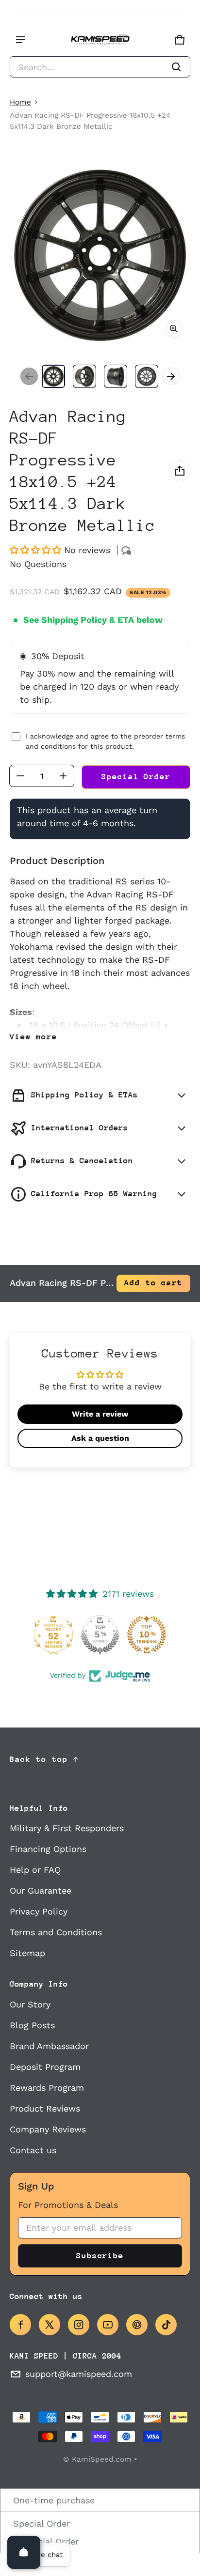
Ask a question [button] (100, 1438)
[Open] (24, 2552)
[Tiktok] (166, 2325)
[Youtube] (108, 2325)
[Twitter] (50, 2325)
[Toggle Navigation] (20, 40)
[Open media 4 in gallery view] (147, 376)
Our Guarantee (41, 1890)
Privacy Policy (39, 1911)
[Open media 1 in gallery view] (53, 376)
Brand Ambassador (49, 2046)
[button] (100, 67)
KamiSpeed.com (102, 2459)
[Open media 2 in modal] (100, 255)
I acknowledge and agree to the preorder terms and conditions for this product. (105, 741)
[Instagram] (79, 2325)
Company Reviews (48, 2129)
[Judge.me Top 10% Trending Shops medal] (147, 1635)
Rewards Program (47, 2088)
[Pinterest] (137, 2325)
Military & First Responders (67, 1828)
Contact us (33, 2150)
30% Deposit (58, 656)
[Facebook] (20, 2325)
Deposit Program (45, 2067)
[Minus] (20, 776)
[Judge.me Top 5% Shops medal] (100, 1635)
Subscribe (100, 2256)
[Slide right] (171, 376)
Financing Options (48, 1849)
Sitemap (27, 1953)
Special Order (40, 2523)
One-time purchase (52, 2500)
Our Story (30, 2004)
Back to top (39, 1759)
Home (20, 102)
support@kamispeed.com (79, 2374)
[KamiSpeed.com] (100, 40)
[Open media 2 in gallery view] (84, 376)
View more (33, 1037)
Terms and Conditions (56, 1932)
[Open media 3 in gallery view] (116, 376)
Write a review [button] (100, 1414)
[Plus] (63, 776)
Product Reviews (45, 2108)
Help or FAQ (35, 1870)
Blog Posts (32, 2025)
